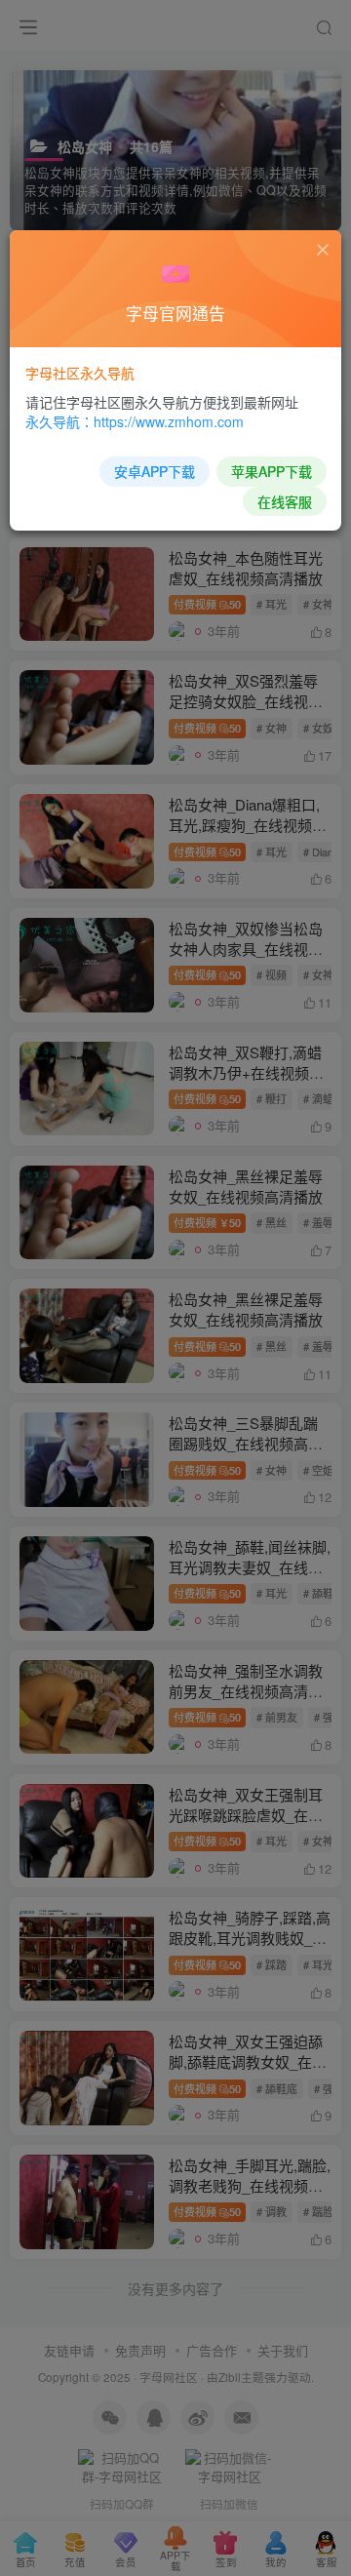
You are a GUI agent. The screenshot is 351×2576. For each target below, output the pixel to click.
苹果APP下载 (272, 471)
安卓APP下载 (155, 471)
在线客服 (285, 501)
